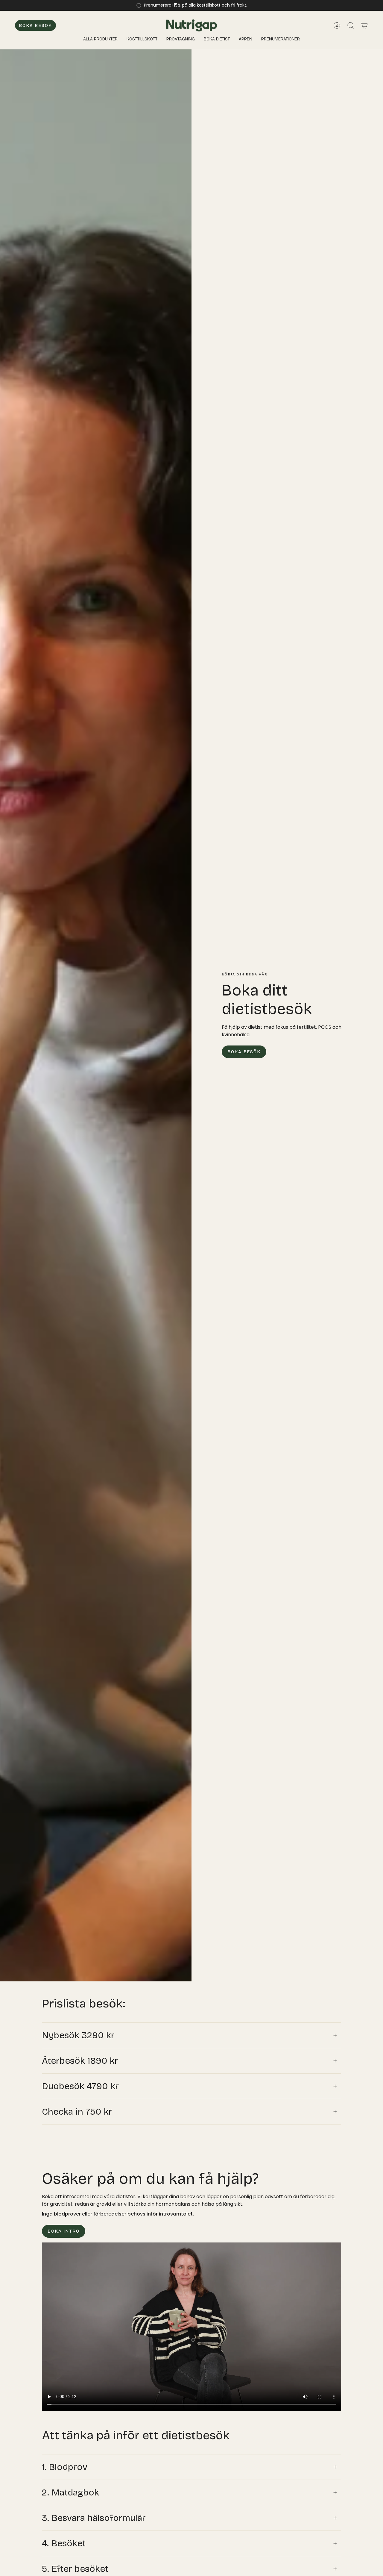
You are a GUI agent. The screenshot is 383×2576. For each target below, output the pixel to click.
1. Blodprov (65, 2467)
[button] (217, 39)
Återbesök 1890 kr (80, 2061)
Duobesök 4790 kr (80, 2086)
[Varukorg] (364, 25)
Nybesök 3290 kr (78, 2035)
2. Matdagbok (70, 2492)
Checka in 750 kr (77, 2112)
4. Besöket (64, 2543)
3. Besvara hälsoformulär (94, 2518)
